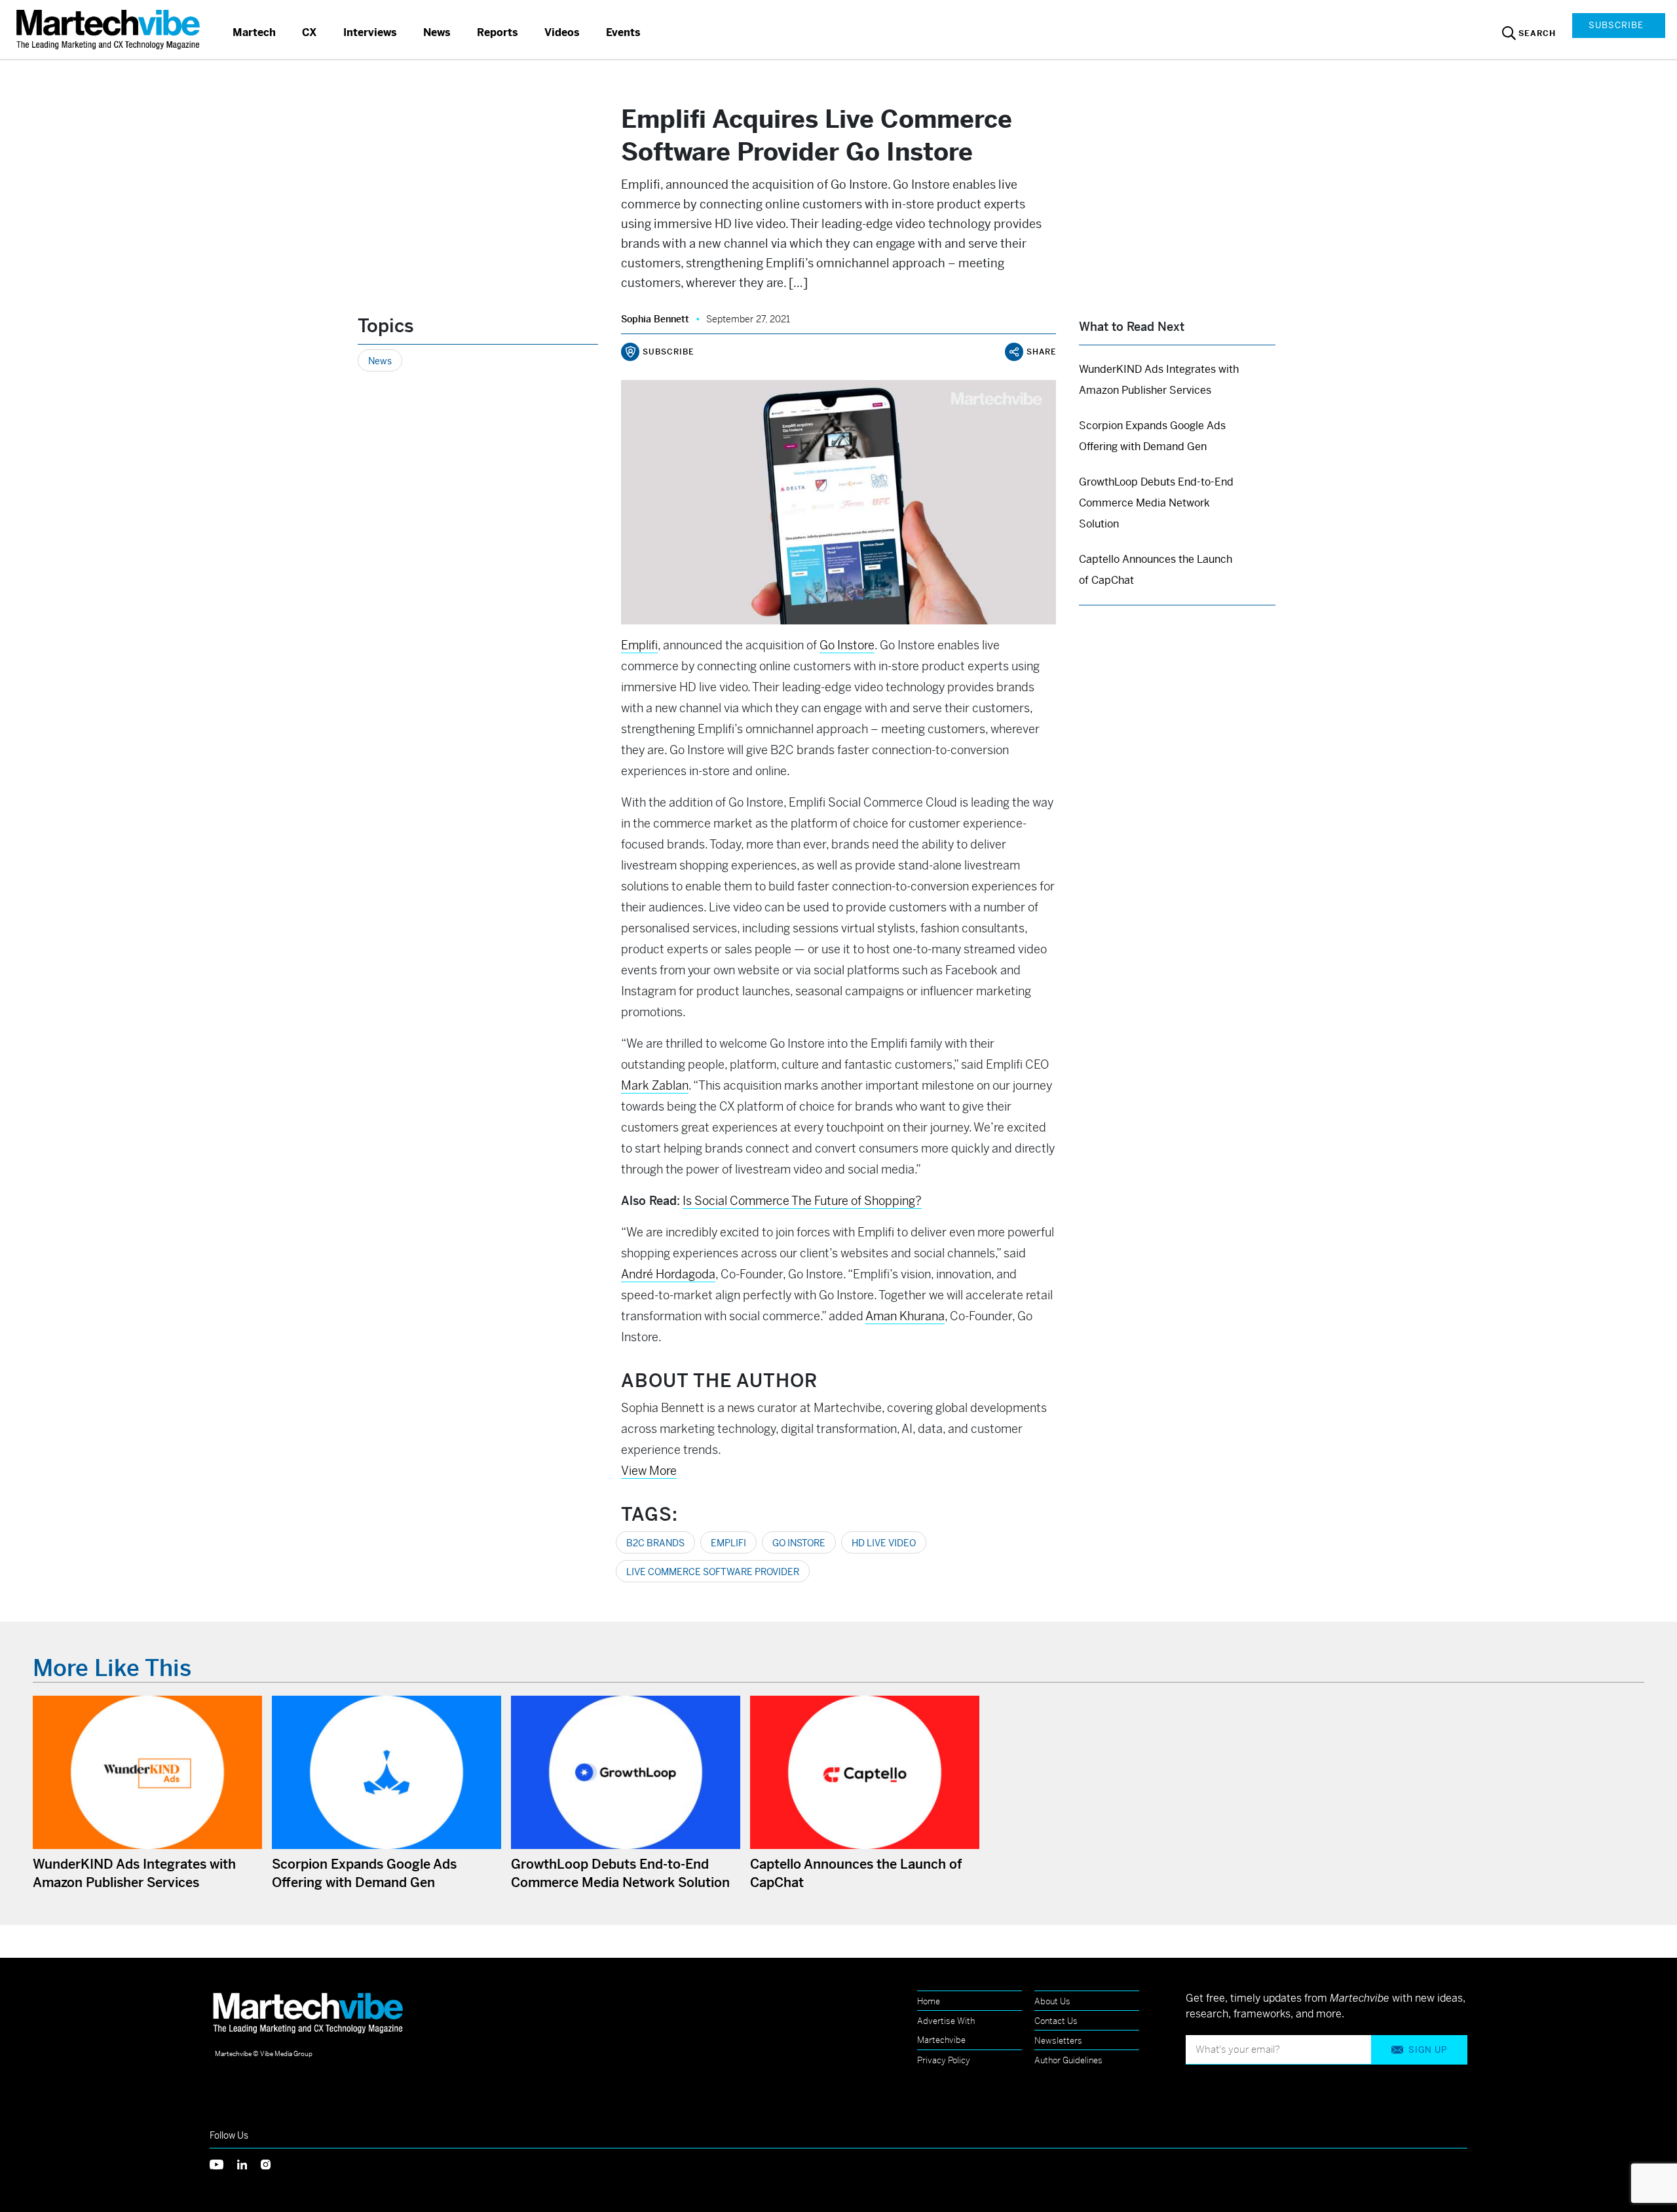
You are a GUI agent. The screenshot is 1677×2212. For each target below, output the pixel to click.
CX (310, 32)
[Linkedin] (249, 2164)
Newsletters (1058, 2041)
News (437, 32)
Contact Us (1056, 2021)
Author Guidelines (1068, 2060)
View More (649, 1471)
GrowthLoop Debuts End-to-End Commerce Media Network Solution (1156, 503)
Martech (254, 32)
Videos (562, 32)
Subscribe (1616, 25)
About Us (1052, 2001)
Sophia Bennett (655, 319)
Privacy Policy (944, 2060)
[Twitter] (223, 2164)
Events (623, 32)
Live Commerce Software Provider (713, 1572)
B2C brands (655, 1543)
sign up (1428, 2050)
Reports (498, 32)
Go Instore (799, 1543)
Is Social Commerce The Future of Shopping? (802, 1201)
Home (929, 2001)
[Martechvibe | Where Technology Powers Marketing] (110, 29)
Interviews (370, 32)
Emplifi (728, 1543)
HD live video (884, 1543)
